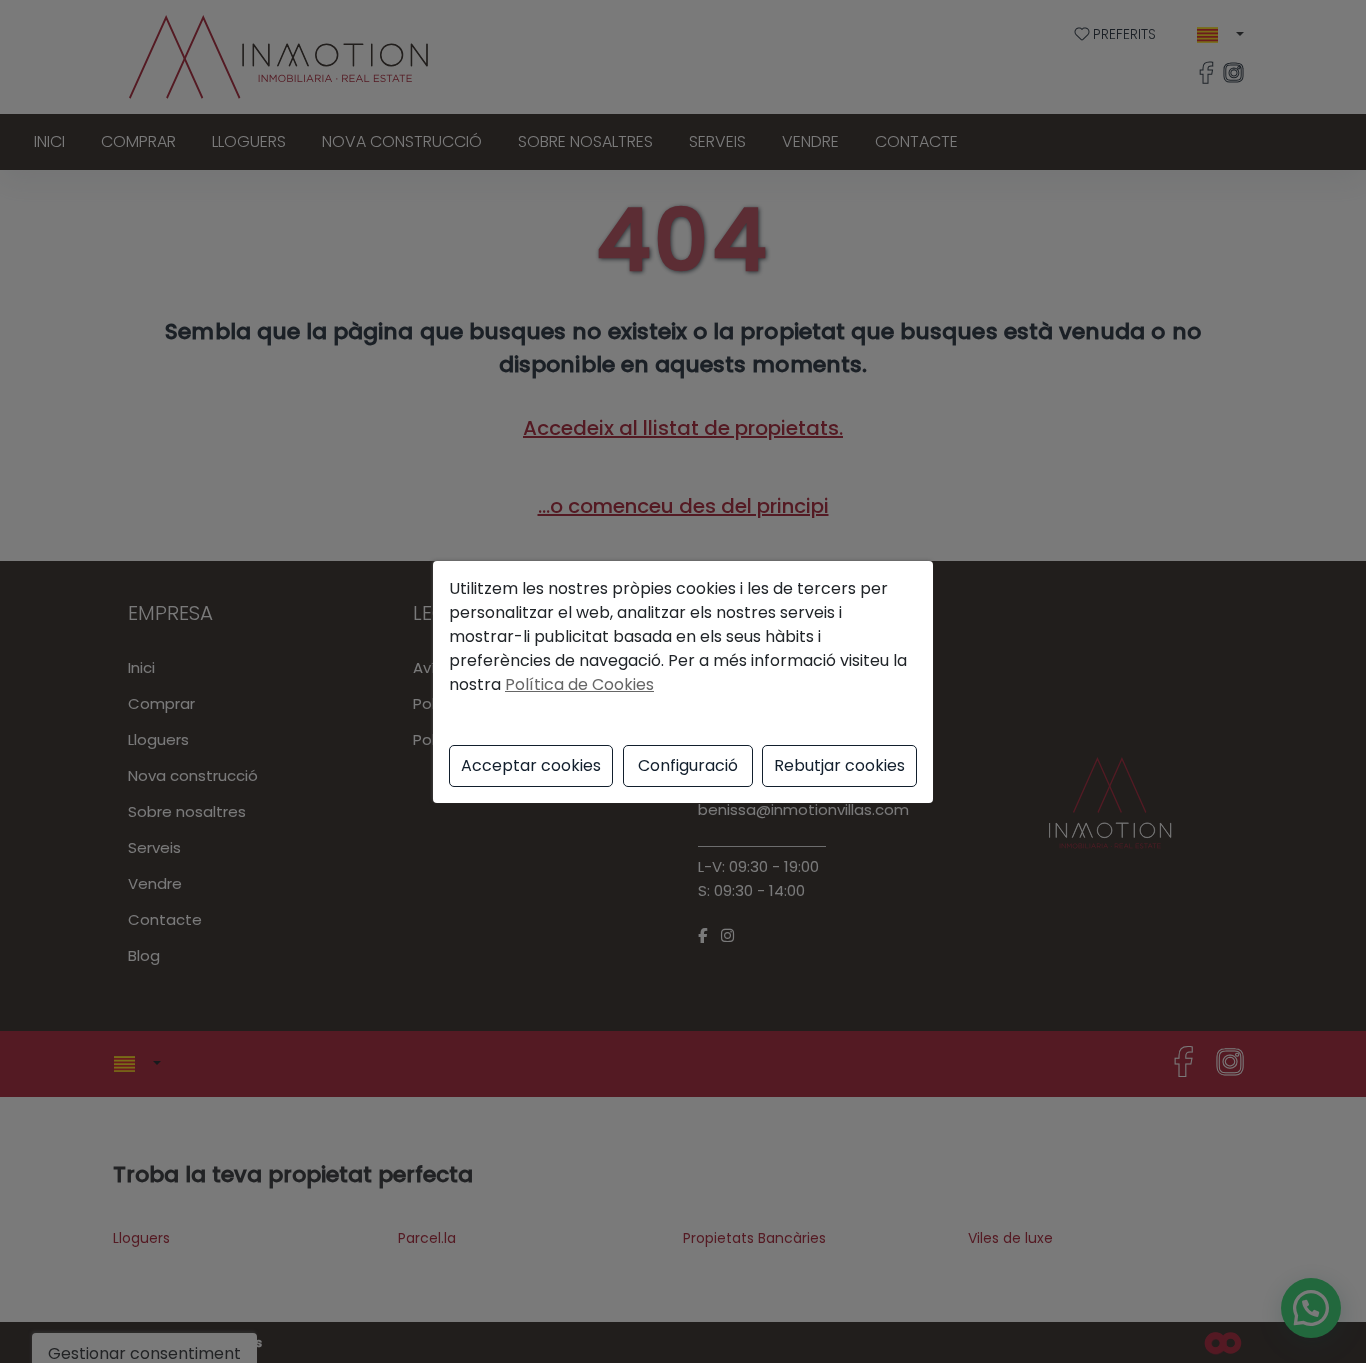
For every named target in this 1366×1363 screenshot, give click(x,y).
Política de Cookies (579, 684)
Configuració (688, 765)
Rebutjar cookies (839, 765)
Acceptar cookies (531, 765)
